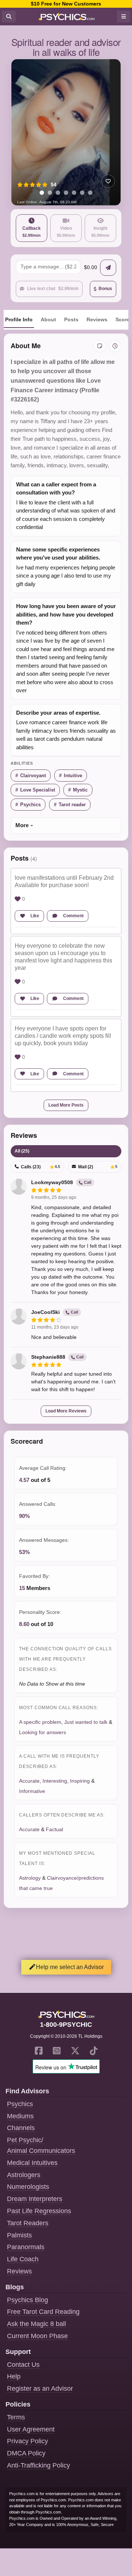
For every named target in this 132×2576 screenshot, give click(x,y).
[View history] (115, 346)
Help (14, 2376)
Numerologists (28, 2187)
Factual (54, 1829)
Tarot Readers (28, 2223)
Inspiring (80, 1781)
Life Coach (23, 2259)
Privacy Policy (27, 2441)
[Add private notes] (100, 346)
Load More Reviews (66, 1411)
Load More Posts (66, 1105)
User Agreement (31, 2429)
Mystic (80, 790)
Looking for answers (43, 1732)
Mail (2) (98, 1167)
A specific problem (40, 1722)
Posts (71, 319)
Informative (32, 1791)
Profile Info (19, 319)
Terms (16, 2417)
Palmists (19, 2235)
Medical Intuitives (32, 2163)
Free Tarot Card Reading (43, 2312)
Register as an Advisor (40, 2389)
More (22, 825)
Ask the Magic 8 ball (36, 2324)
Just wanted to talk (86, 1722)
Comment (73, 916)
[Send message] (108, 268)
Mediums (20, 2116)
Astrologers (24, 2175)
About (48, 319)
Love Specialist (38, 790)
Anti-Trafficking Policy (38, 2465)
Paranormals (26, 2247)
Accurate (29, 1781)
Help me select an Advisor (70, 1967)
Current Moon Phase (37, 2336)
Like (35, 916)
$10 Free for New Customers (66, 4)
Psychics (30, 805)
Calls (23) (41, 1167)
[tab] (42, 193)
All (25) (22, 1151)
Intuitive (73, 776)
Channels (21, 2128)
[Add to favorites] (108, 181)
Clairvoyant (33, 776)
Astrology (30, 1878)
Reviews (97, 319)
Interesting (55, 1781)
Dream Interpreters (35, 2199)
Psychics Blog (27, 2300)
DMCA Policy (26, 2453)
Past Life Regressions (39, 2211)
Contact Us (23, 2365)
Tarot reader (72, 805)
